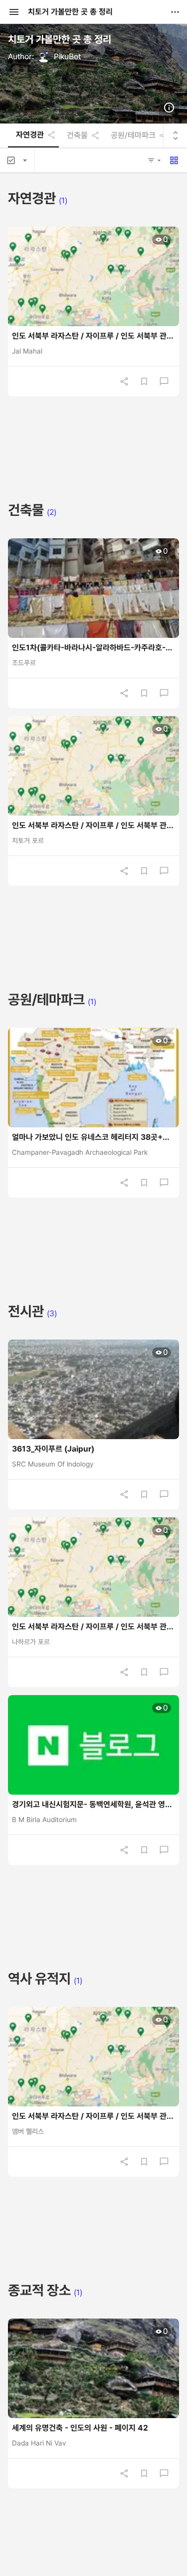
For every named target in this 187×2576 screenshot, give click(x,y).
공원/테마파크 (133, 135)
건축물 (77, 135)
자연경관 (30, 135)
